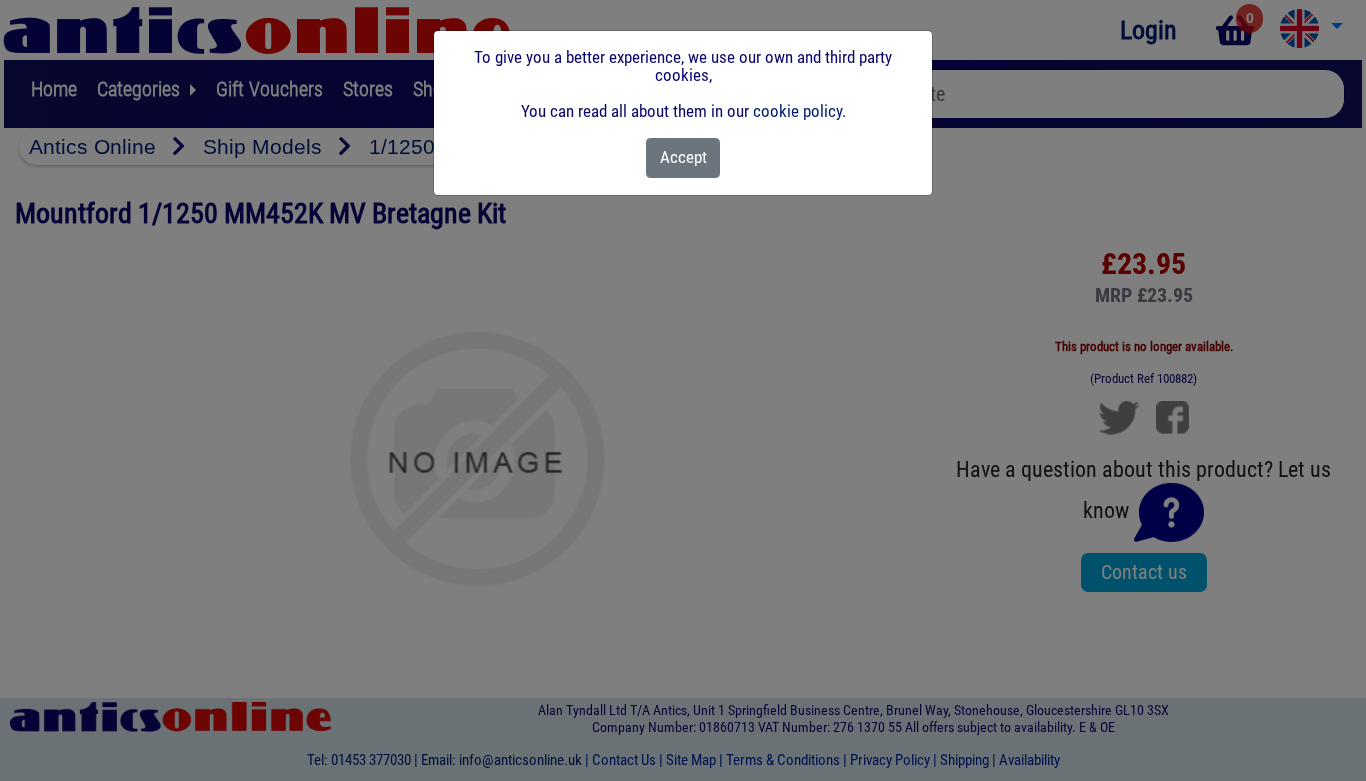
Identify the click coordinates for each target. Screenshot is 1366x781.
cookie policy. (799, 111)
